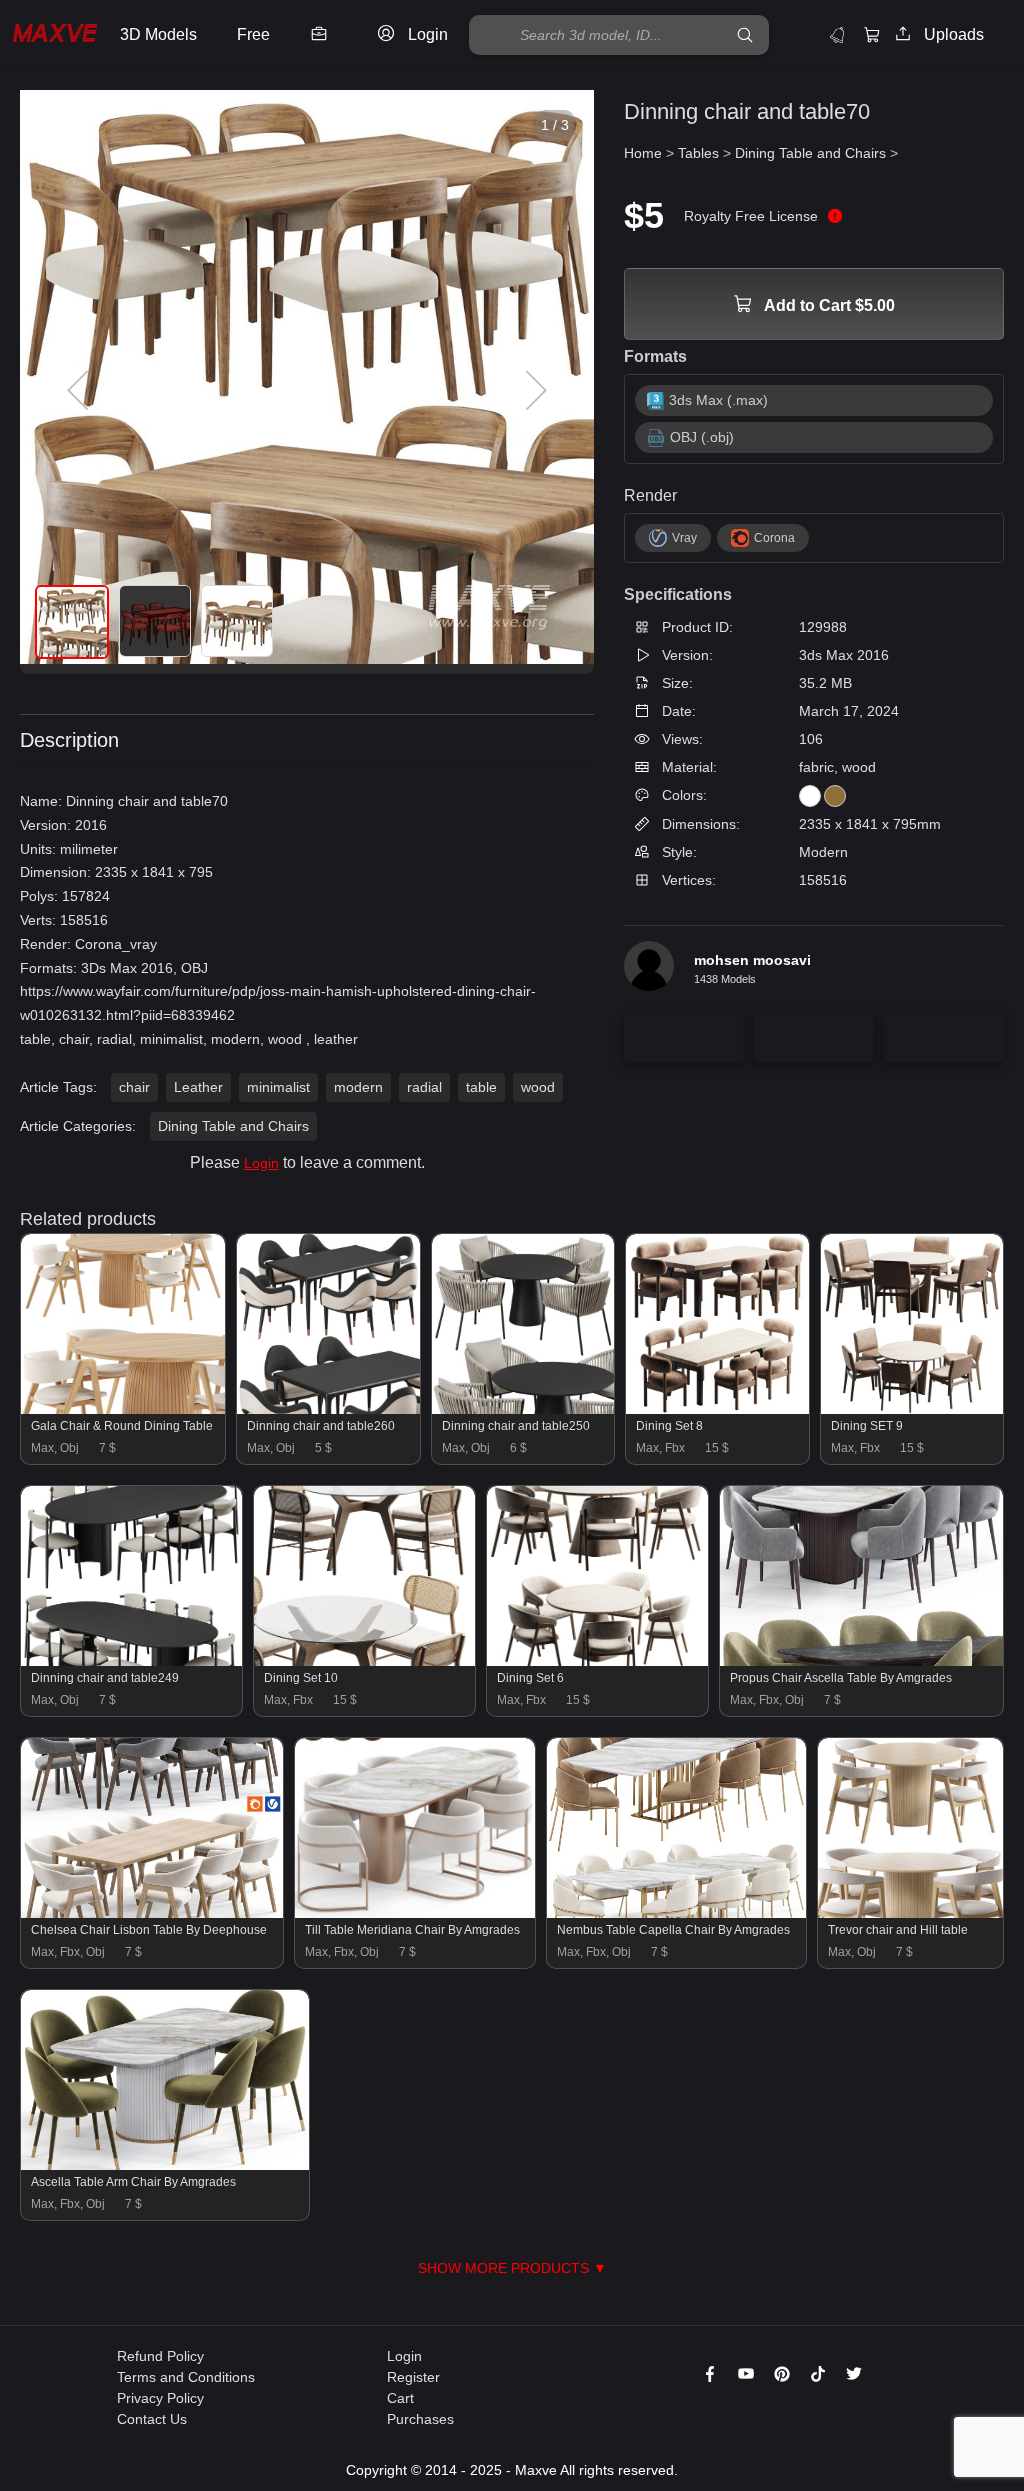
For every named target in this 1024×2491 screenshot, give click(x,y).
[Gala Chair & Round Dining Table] (123, 1409)
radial (424, 1087)
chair (134, 1087)
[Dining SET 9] (912, 1409)
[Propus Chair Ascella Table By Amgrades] (861, 1661)
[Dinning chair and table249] (131, 1661)
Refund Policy (160, 2356)
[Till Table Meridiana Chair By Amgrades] (415, 1913)
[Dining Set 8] (717, 1409)
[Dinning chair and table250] (523, 1409)
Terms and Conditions (186, 2377)
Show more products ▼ (512, 2268)
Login (261, 1163)
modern (358, 1087)
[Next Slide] (534, 391)
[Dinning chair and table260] (328, 1409)
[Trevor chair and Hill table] (911, 1913)
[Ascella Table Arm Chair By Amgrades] (165, 2165)
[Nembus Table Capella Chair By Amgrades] (676, 1913)
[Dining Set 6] (597, 1661)
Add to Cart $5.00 (828, 305)
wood (538, 1087)
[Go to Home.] (55, 35)
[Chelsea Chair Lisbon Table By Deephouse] (152, 1913)
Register (413, 2377)
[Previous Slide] (80, 391)
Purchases (420, 2419)
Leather (198, 1087)
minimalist (278, 1087)
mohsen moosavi (752, 960)
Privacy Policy (160, 2398)
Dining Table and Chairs (233, 1126)
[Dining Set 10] (364, 1661)
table (481, 1087)
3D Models (158, 34)
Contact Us (152, 2419)
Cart (400, 2398)
